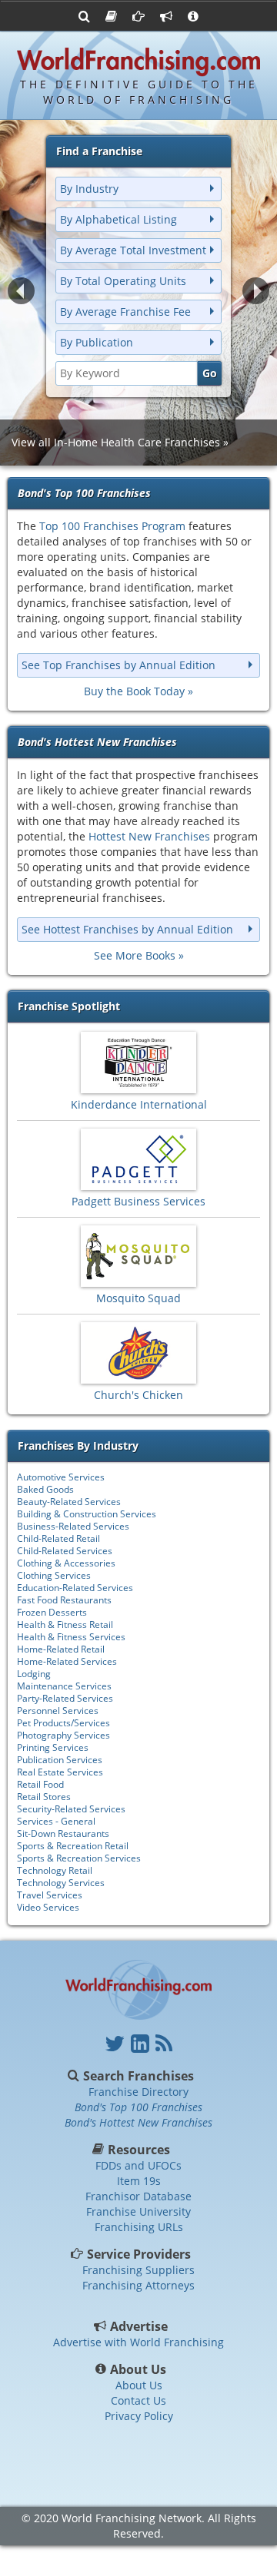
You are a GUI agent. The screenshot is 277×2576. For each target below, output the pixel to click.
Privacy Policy (139, 2416)
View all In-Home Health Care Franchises (116, 442)
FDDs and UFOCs (138, 2165)
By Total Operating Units (123, 281)
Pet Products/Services (63, 1723)
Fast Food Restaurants (64, 1600)
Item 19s (139, 2181)
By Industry (89, 189)
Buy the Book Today (134, 691)
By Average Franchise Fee (125, 312)
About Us (138, 2369)
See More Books (135, 955)
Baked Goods (45, 1489)
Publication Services (60, 1760)
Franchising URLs (139, 2227)
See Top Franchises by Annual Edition (118, 665)
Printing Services (53, 1747)
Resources (139, 2150)
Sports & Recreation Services (79, 1858)
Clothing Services (54, 1575)
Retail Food (40, 1784)
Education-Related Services (75, 1588)
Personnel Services (58, 1711)
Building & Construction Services (87, 1514)
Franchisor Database (138, 2196)
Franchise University (138, 2211)
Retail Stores (44, 1797)
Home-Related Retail (61, 1649)
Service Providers (139, 2254)
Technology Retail (55, 1870)
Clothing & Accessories (66, 1563)
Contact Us (138, 2400)
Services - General (56, 1821)
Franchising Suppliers (138, 2270)
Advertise (139, 2326)
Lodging (34, 1674)
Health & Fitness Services (71, 1637)
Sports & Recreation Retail (73, 1846)
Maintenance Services (64, 1686)
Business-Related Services (73, 1526)
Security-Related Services (71, 1809)
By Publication (97, 342)
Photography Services (63, 1735)
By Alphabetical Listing (118, 219)
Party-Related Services (65, 1698)
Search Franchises (138, 2076)
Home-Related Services (67, 1661)
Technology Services (61, 1883)
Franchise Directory (138, 2092)
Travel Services (50, 1895)
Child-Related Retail (58, 1538)
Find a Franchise (99, 151)
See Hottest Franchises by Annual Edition (127, 929)
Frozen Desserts (52, 1612)
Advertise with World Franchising (138, 2342)
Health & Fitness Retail (65, 1625)
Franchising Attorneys (138, 2285)
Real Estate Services (60, 1772)
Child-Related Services (65, 1551)
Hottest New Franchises (149, 836)
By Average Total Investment (133, 250)
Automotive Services (61, 1477)
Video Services (48, 1907)
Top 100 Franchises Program (112, 526)
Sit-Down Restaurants (63, 1833)
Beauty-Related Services (69, 1502)
